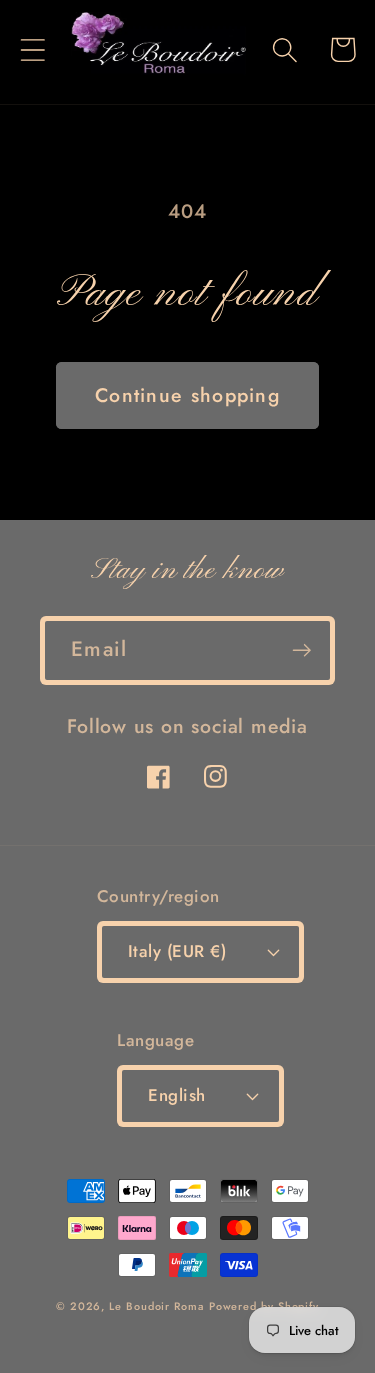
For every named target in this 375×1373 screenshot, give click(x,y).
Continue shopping (187, 395)
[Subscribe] (301, 650)
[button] (32, 49)
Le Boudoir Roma (156, 1306)
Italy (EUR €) (177, 951)
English (177, 1095)
